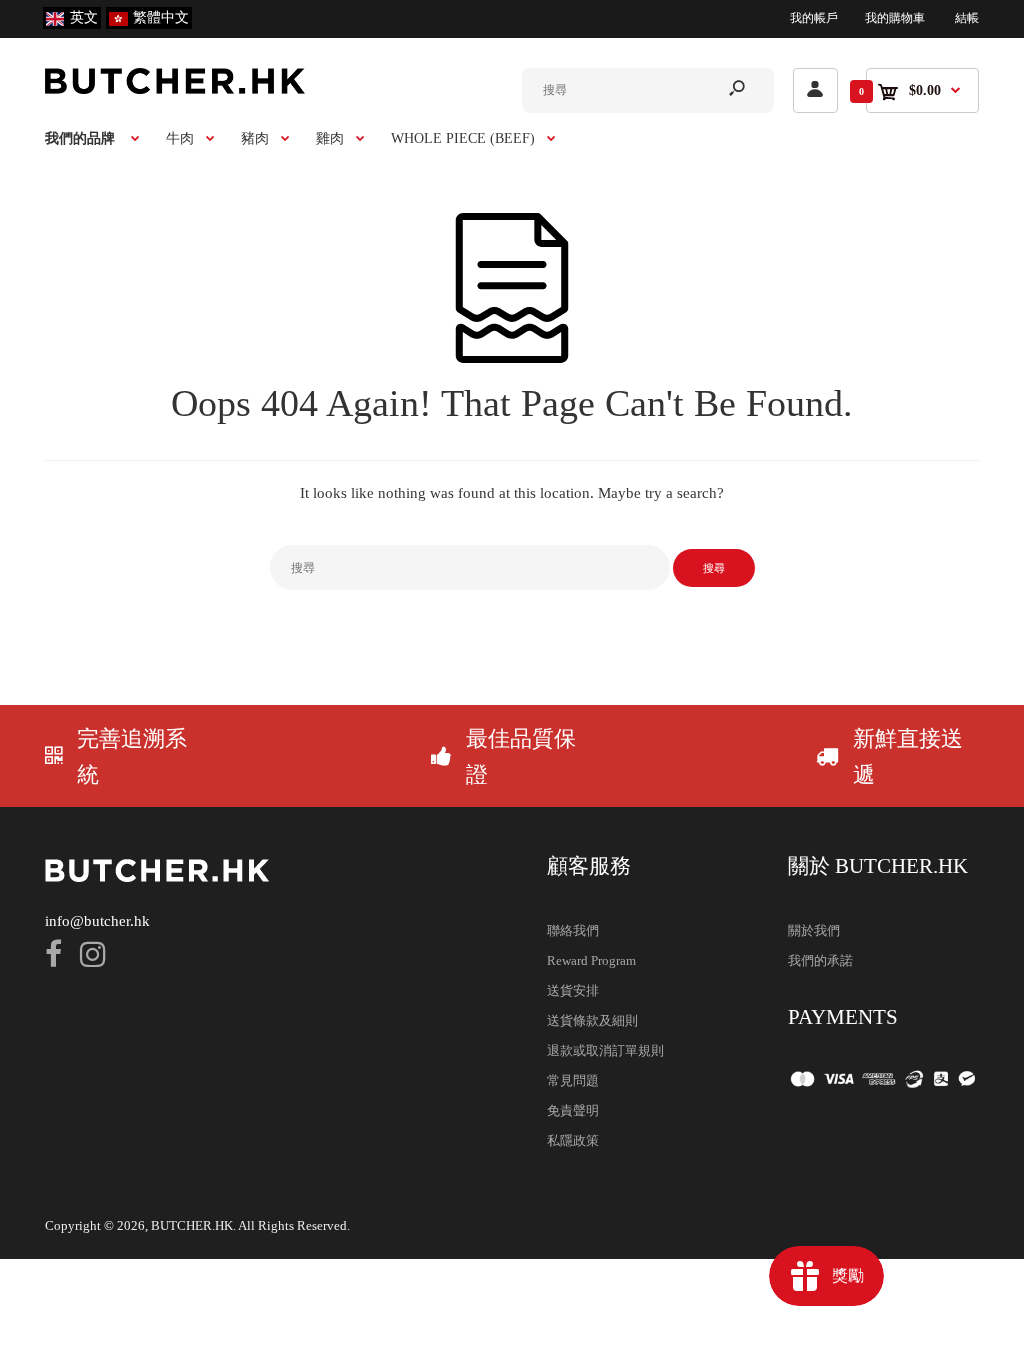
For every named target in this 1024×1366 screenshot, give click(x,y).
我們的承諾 (820, 960)
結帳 (967, 18)
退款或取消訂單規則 (605, 1050)
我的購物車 (895, 18)
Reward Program (591, 960)
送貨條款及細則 (592, 1020)
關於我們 (814, 930)
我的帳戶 (814, 18)
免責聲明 (573, 1110)
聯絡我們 (573, 930)
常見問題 (573, 1080)
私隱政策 (573, 1140)
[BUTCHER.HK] (175, 89)
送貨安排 (573, 990)
